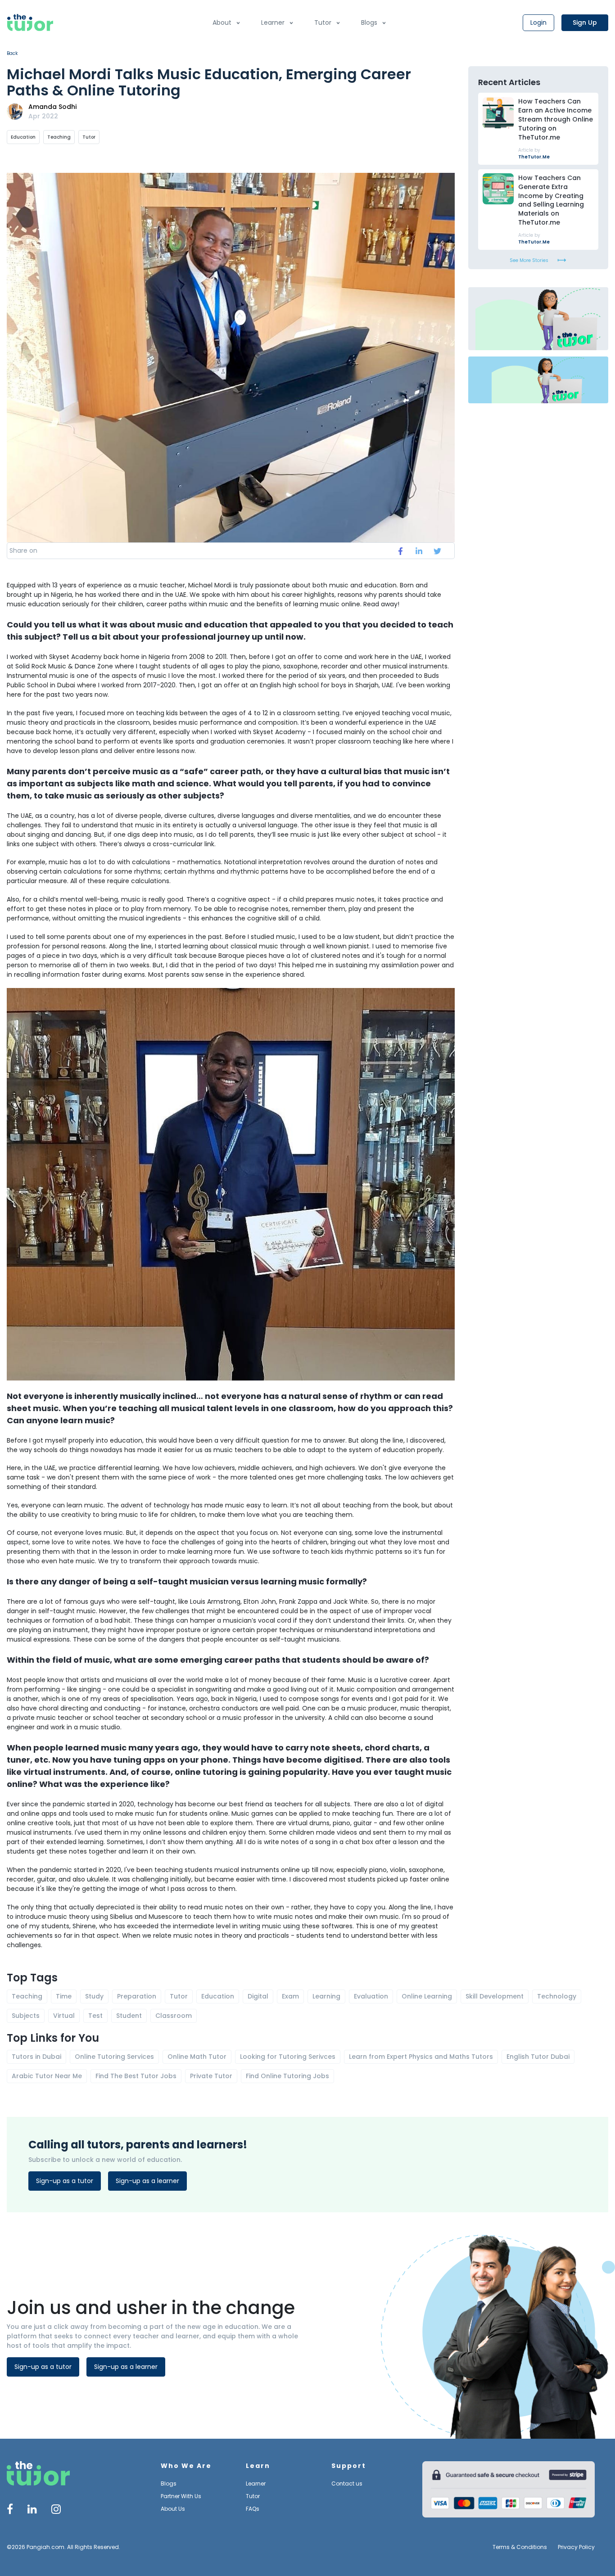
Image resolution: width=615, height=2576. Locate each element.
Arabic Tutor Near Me (47, 2076)
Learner (273, 23)
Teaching (59, 137)
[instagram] (56, 2511)
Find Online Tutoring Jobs (287, 2076)
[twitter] (437, 551)
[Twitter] (32, 2511)
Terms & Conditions (520, 2547)
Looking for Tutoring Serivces (288, 2057)
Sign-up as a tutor (65, 2181)
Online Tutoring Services (114, 2057)
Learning (326, 1996)
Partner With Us (181, 2496)
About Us (173, 2509)
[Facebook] (10, 2511)
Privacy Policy (576, 2547)
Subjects (26, 2016)
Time (64, 1996)
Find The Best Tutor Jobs (136, 2076)
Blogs (369, 23)
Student (129, 2016)
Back (12, 53)
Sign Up (585, 23)
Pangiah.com (45, 2547)
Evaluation (371, 1996)
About (222, 23)
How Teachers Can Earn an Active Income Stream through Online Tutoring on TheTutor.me (556, 119)
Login (538, 23)
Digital (258, 1996)
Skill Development (495, 1996)
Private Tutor (211, 2076)
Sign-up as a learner (147, 2181)
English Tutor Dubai (538, 2057)
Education (23, 137)
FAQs (253, 2509)
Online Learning (427, 1996)
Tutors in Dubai (36, 2057)
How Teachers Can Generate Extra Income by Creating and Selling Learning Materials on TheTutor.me (551, 200)
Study (94, 1996)
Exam (290, 1996)
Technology (557, 1996)
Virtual (64, 2016)
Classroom (174, 2016)
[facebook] (400, 551)
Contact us (347, 2484)
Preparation (137, 1996)
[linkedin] (419, 551)
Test (95, 2016)
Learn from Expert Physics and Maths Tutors (421, 2057)
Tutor (323, 23)
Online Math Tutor (197, 2057)
